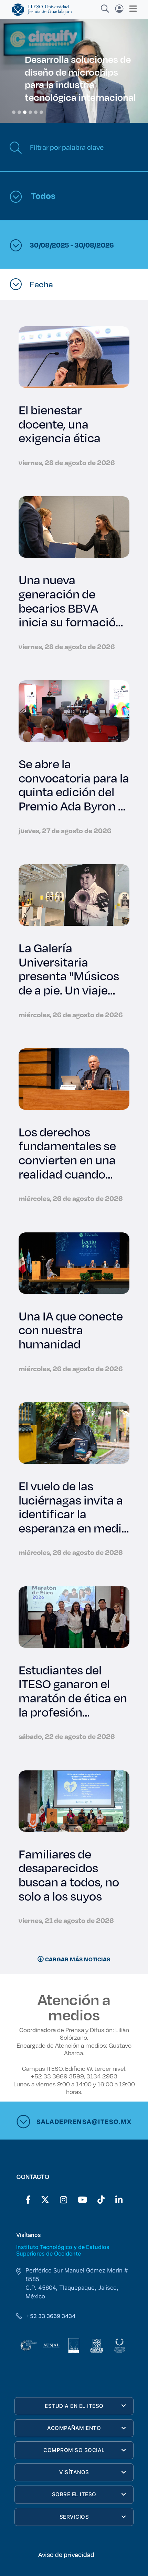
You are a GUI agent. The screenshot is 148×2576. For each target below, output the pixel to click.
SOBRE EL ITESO (74, 2494)
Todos (42, 195)
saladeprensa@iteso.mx (84, 2121)
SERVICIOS (74, 2517)
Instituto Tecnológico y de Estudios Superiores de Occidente (63, 2250)
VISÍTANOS (74, 2472)
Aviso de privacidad (66, 2555)
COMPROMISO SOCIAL (74, 2450)
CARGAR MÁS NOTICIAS (77, 1959)
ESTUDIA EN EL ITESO (74, 2406)
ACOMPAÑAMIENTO (74, 2428)
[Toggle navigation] (131, 9)
